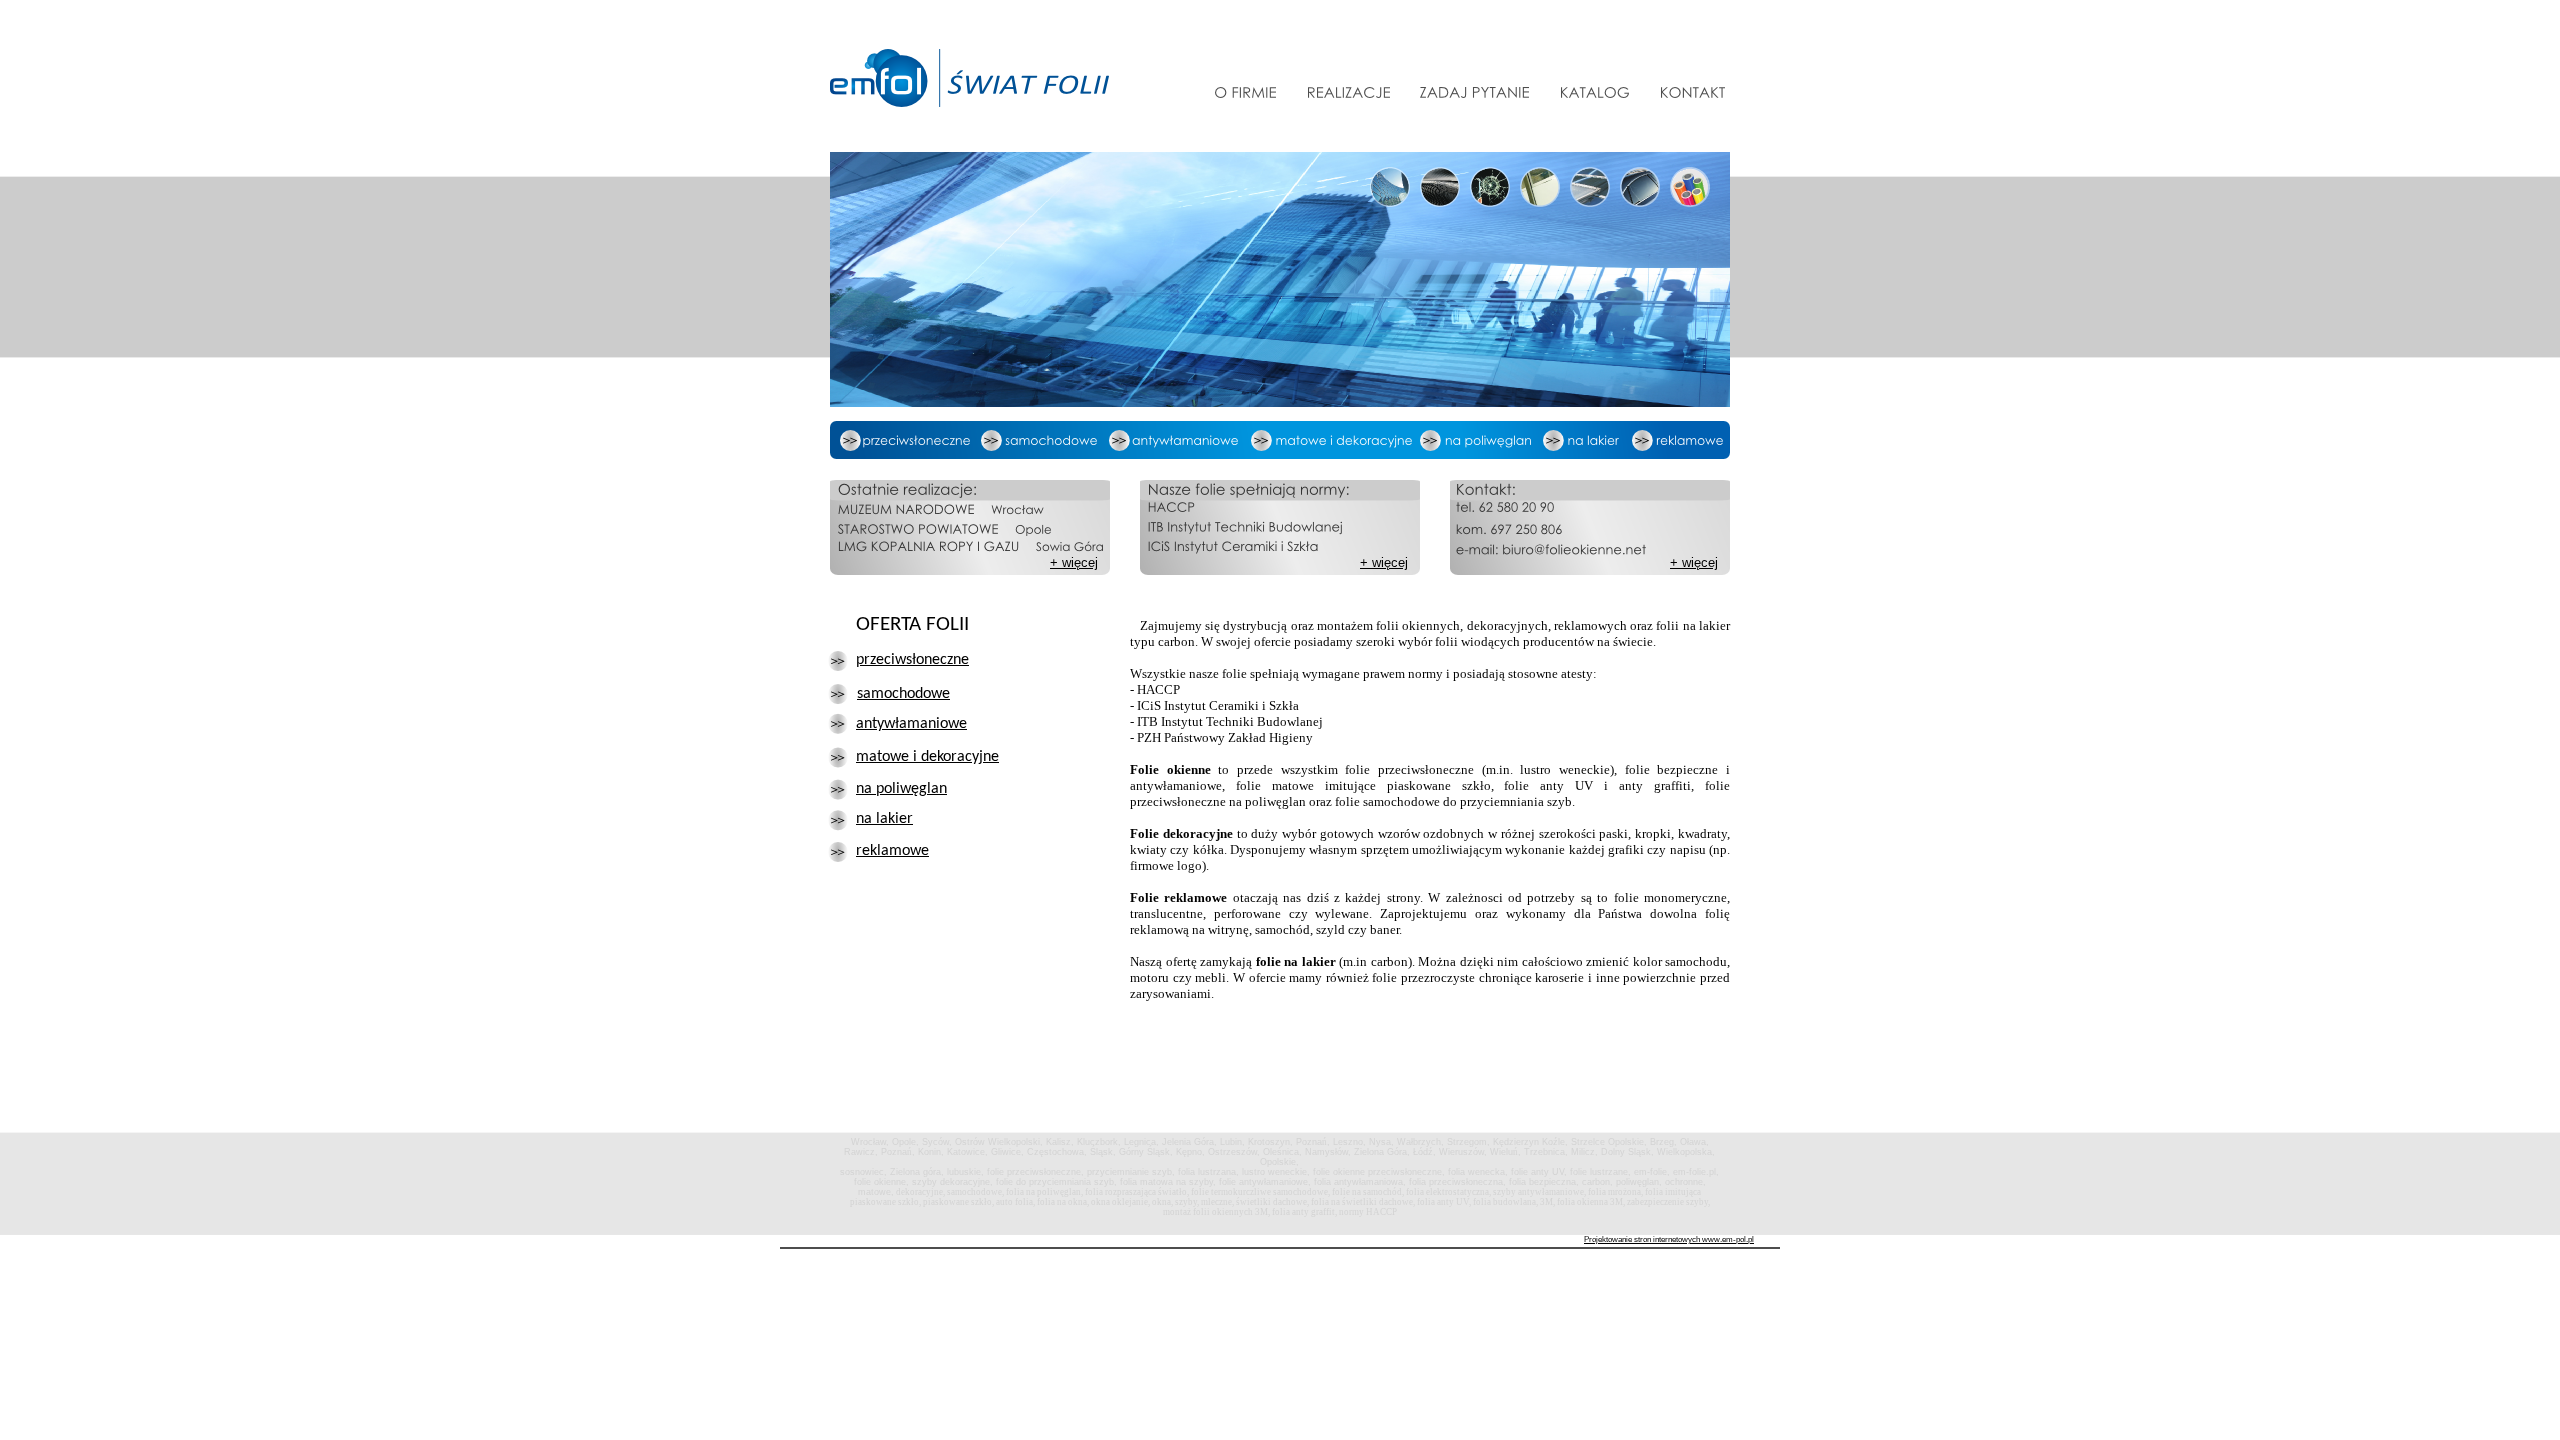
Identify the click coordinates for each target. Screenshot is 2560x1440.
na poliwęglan (901, 789)
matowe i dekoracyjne (927, 757)
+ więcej (1384, 562)
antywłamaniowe (911, 724)
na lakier (884, 819)
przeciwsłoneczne (912, 660)
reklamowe (892, 851)
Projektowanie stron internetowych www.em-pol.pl (1669, 1239)
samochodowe (903, 694)
